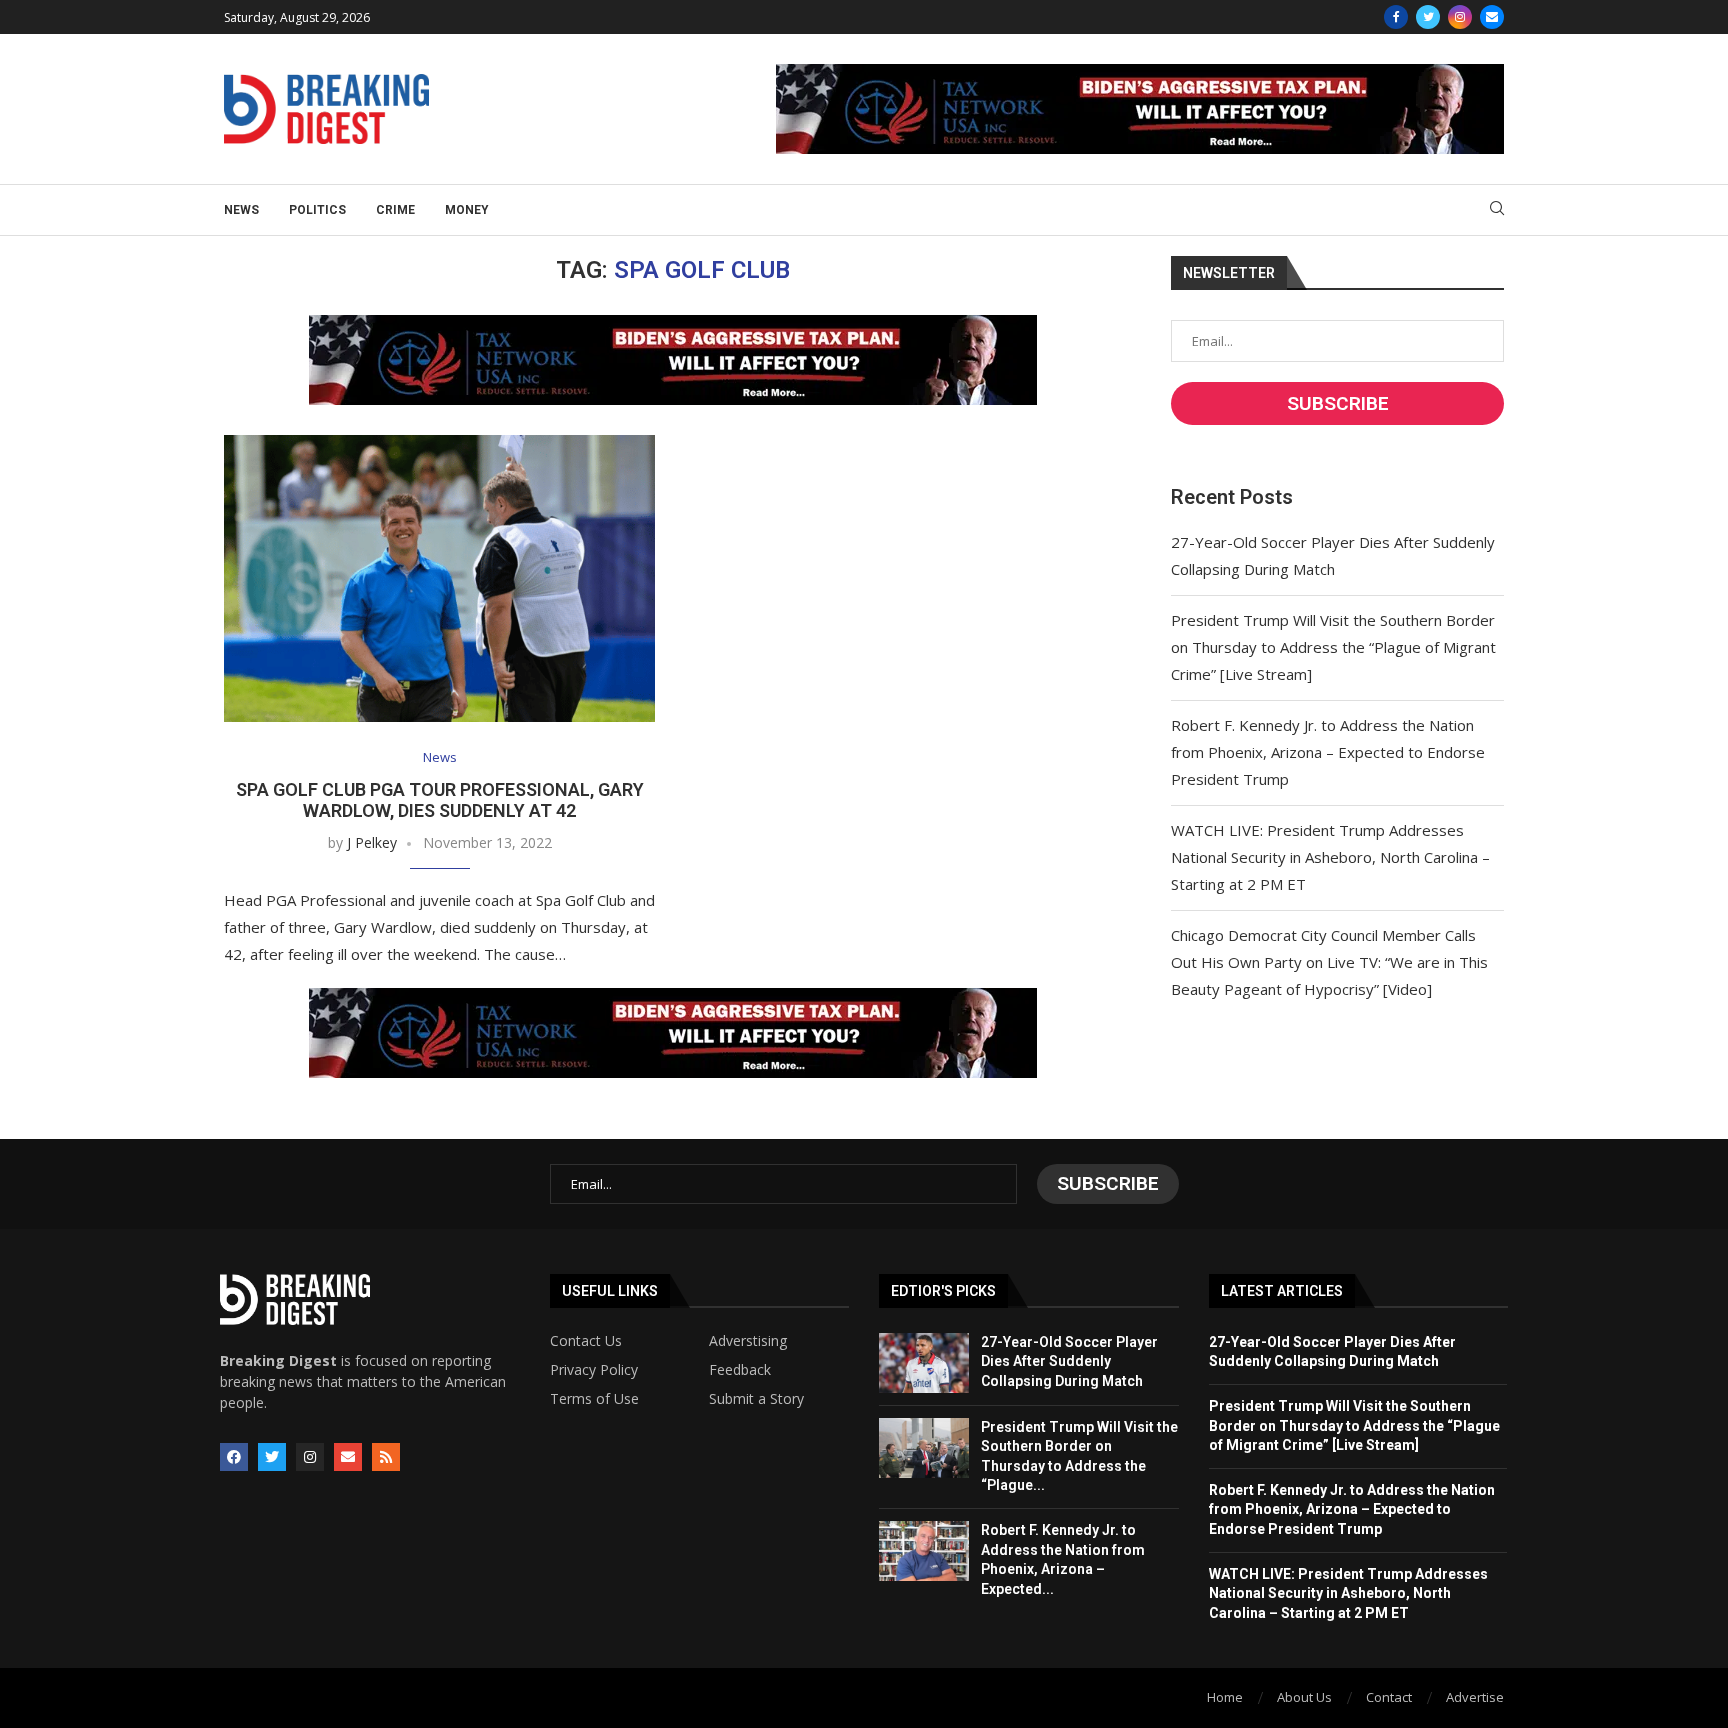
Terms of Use (594, 1399)
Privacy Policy (594, 1370)
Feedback (740, 1370)
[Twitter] (1428, 17)
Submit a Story (756, 1399)
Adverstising (748, 1341)
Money (467, 210)
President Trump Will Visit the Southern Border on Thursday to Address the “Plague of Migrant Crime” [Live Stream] (1333, 647)
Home (1225, 1697)
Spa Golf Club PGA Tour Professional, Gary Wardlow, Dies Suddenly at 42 (440, 800)
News (241, 210)
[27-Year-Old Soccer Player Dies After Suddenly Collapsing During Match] (924, 1363)
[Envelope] (348, 1457)
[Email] (1492, 17)
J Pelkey (372, 842)
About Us (1304, 1697)
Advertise (1475, 1697)
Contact (1389, 1697)
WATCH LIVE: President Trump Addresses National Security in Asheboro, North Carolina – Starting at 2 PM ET (1330, 857)
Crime (395, 210)
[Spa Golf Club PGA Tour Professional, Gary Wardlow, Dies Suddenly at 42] (439, 578)
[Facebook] (1396, 17)
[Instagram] (1460, 17)
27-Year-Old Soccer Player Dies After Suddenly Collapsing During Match (1069, 1361)
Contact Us (586, 1341)
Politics (317, 210)
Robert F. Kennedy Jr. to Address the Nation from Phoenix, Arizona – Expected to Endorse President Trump (1328, 752)
